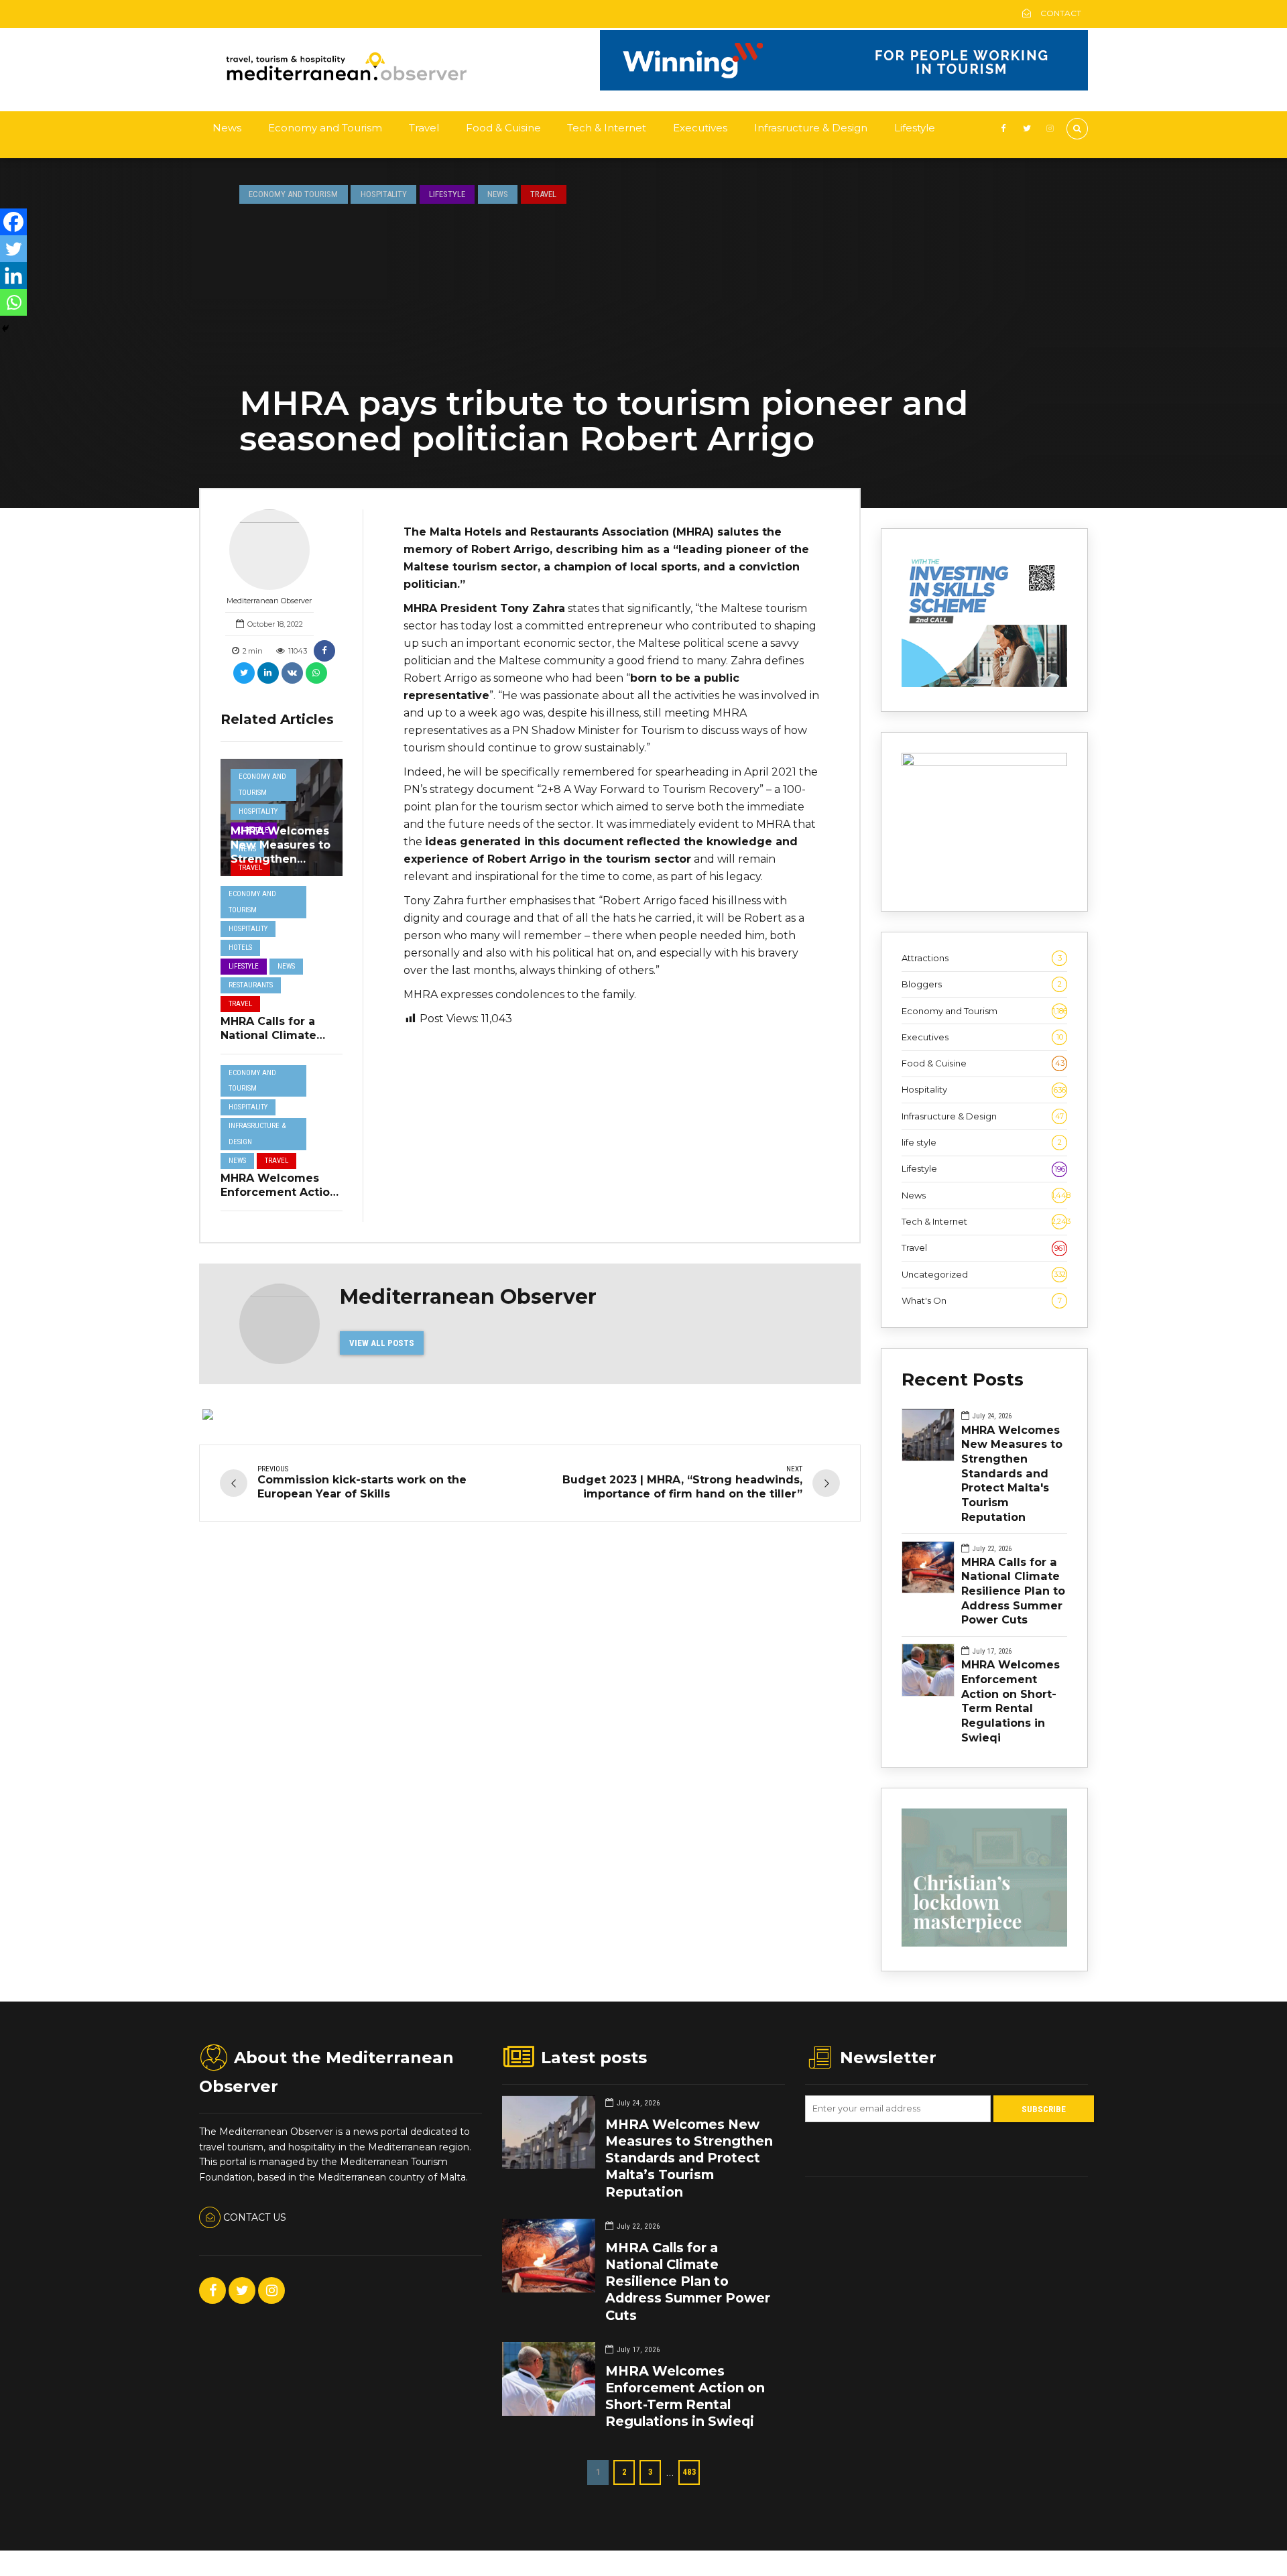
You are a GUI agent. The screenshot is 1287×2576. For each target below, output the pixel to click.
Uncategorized (984, 1274)
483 (689, 2472)
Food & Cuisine (503, 128)
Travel (424, 128)
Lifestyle (915, 128)
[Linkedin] (13, 275)
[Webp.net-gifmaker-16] (844, 87)
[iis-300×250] (984, 684)
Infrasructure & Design (811, 128)
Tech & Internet (607, 128)
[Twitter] (13, 249)
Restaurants (251, 985)
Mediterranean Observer (269, 601)
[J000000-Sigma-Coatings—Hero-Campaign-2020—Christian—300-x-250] (984, 1943)
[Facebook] (13, 222)
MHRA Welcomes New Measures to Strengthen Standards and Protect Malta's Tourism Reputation (1012, 1473)
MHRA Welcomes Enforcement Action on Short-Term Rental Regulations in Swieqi (1010, 1701)
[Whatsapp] (13, 302)
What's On (982, 1300)
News (227, 128)
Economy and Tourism (325, 128)
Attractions (982, 958)
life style (982, 1142)
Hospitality (384, 194)
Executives (700, 128)
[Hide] (5, 328)
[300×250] (984, 763)
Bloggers (982, 984)
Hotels (240, 947)
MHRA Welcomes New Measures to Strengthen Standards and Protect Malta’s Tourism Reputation (689, 2158)
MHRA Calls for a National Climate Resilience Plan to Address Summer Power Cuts (1013, 1591)
